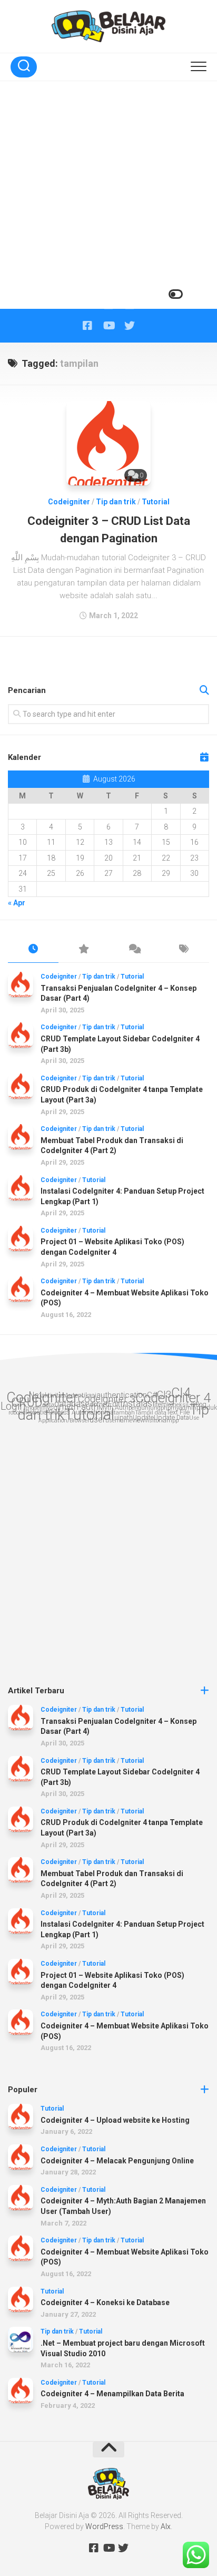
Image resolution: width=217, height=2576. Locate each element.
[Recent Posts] (33, 950)
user (97, 1419)
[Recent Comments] (134, 950)
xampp (170, 1421)
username (119, 1421)
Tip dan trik (116, 502)
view (139, 1420)
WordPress (104, 2526)
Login (13, 1406)
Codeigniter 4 (173, 1398)
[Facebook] (87, 326)
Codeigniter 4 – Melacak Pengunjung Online (117, 2161)
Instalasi (137, 1403)
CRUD (27, 1402)
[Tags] (184, 950)
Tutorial (156, 502)
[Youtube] (108, 326)
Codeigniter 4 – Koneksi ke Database (105, 2302)
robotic (17, 1413)
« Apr (17, 903)
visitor (153, 1421)
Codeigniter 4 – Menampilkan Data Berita (112, 2394)
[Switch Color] (175, 294)
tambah (124, 1413)
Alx (166, 2526)
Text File (178, 1412)
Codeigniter (69, 502)
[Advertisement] (108, 195)
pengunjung (145, 1408)
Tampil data (151, 1413)
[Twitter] (130, 326)
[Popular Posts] (84, 950)
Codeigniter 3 (107, 1399)
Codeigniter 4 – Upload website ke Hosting (115, 2120)
